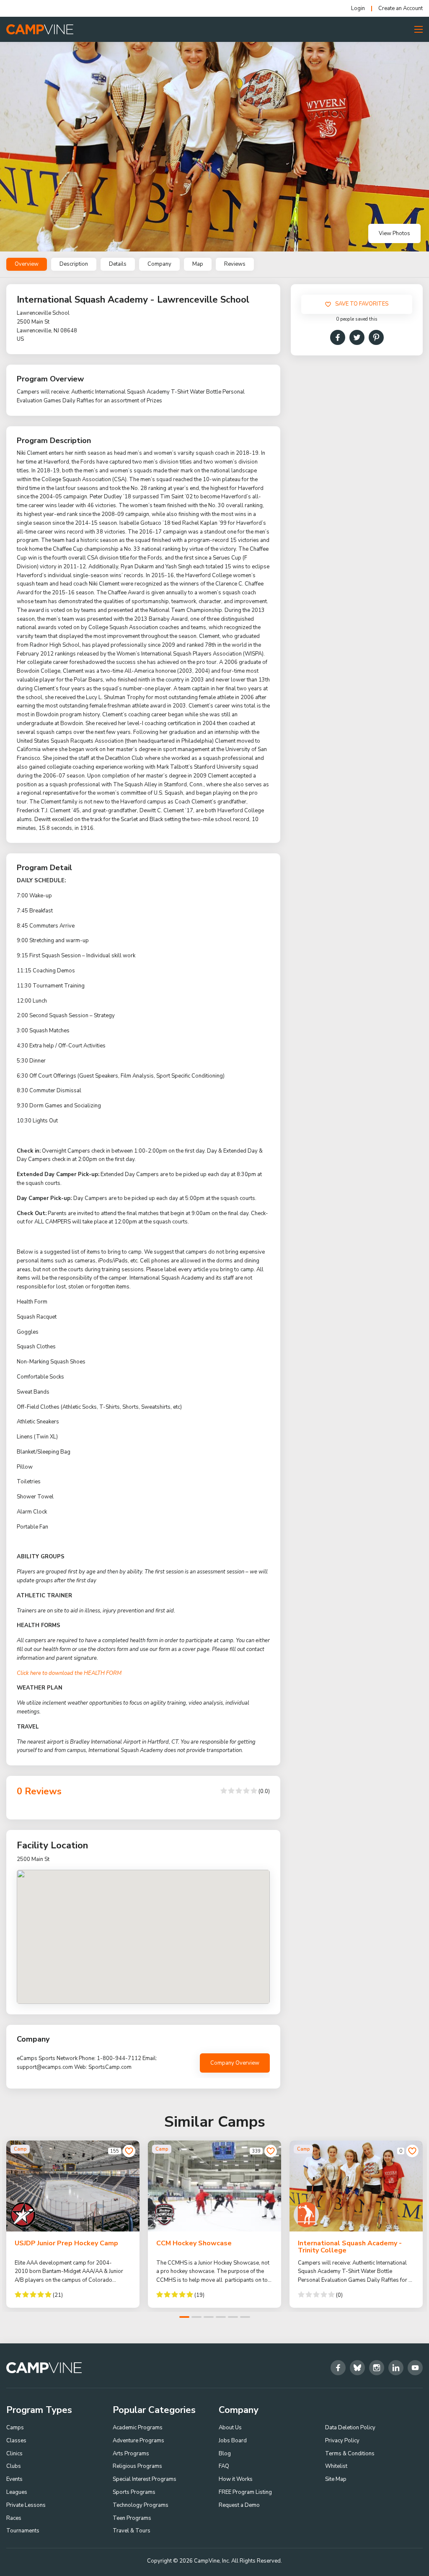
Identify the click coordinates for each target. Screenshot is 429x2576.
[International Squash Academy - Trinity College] (356, 2186)
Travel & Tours (132, 2531)
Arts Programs (131, 2454)
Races (14, 2518)
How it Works (236, 2479)
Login (358, 9)
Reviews (235, 264)
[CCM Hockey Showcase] (214, 2186)
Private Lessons (26, 2505)
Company (159, 264)
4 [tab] (221, 2317)
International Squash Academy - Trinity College (350, 2247)
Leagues (17, 2492)
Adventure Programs (138, 2441)
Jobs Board (233, 2441)
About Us (230, 2428)
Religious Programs (137, 2466)
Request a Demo (239, 2505)
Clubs (14, 2466)
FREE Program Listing (245, 2492)
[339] (271, 2151)
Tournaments (23, 2531)
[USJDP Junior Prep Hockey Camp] (73, 2186)
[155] (129, 2151)
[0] (412, 2151)
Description (74, 264)
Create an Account (401, 9)
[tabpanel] (73, 2224)
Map (198, 264)
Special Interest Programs (145, 2479)
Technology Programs (141, 2505)
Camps (15, 2428)
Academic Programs (138, 2428)
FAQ (224, 2466)
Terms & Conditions (350, 2454)
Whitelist (336, 2466)
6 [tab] (245, 2317)
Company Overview (235, 2063)
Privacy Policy (342, 2441)
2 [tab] (196, 2317)
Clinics (14, 2454)
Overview (27, 264)
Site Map (336, 2479)
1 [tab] (184, 2317)
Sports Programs (134, 2492)
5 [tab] (233, 2317)
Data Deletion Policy (350, 2428)
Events (14, 2479)
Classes (16, 2441)
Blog (225, 2454)
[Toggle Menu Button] (419, 29)
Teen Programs (132, 2518)
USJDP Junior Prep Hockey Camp (66, 2243)
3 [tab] (209, 2317)
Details (118, 264)
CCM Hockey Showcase (194, 2243)
